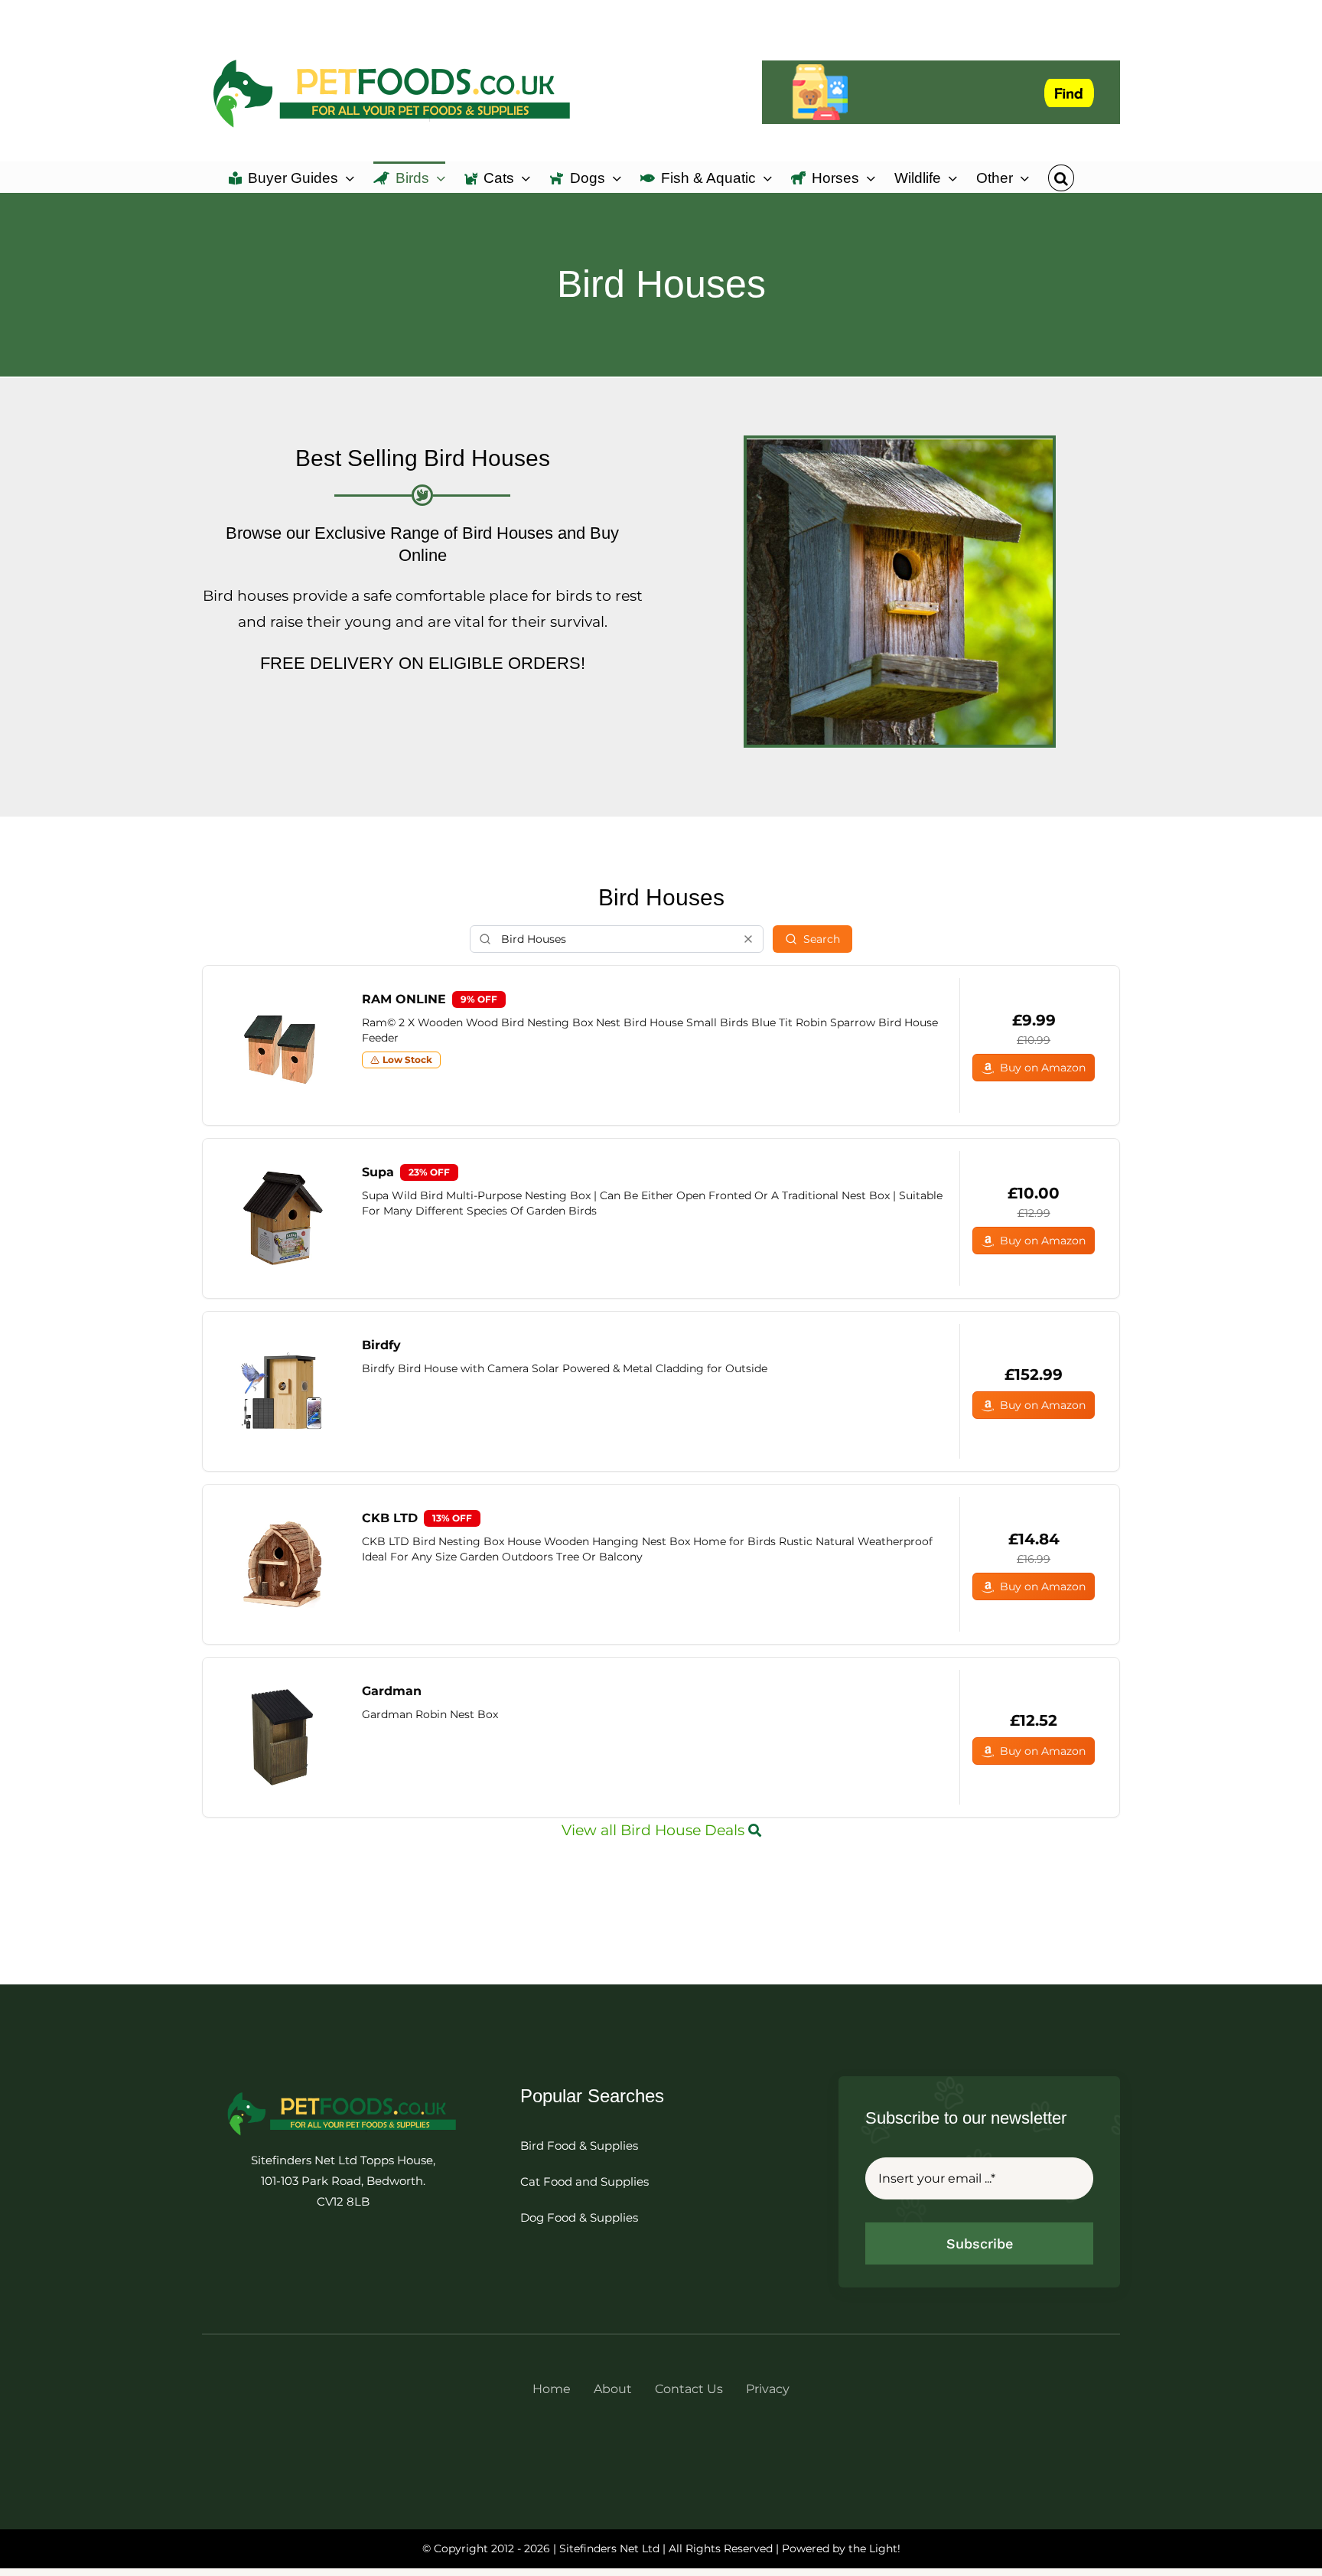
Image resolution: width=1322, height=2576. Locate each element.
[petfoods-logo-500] (343, 2113)
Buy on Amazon (1043, 1068)
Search (822, 939)
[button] (1061, 177)
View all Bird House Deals (655, 1830)
